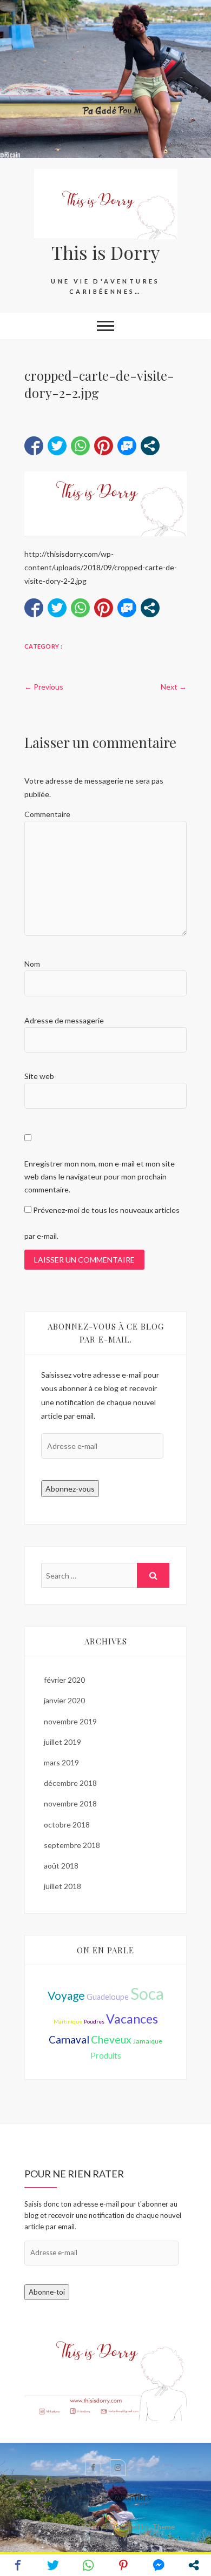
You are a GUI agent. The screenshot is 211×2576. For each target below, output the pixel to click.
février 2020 (64, 1680)
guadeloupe (108, 1997)
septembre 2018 (72, 1845)
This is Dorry (105, 252)
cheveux (111, 2039)
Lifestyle (76, 2498)
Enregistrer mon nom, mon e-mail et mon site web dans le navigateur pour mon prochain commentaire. (100, 1176)
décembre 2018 (70, 1783)
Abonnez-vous (70, 1489)
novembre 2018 (70, 1803)
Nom (32, 964)
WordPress (141, 2538)
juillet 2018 (62, 1886)
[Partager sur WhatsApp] (80, 446)
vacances (132, 2019)
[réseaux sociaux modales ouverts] (150, 446)
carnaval (69, 2039)
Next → (174, 687)
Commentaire (47, 814)
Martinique (68, 2021)
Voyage (66, 1995)
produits (106, 2056)
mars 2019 (61, 1762)
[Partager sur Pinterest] (104, 446)
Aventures (132, 2498)
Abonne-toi (47, 2292)
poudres (94, 2021)
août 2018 (61, 1866)
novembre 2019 (70, 1721)
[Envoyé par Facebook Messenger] (127, 446)
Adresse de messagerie (64, 1020)
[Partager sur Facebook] (34, 446)
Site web (39, 1076)
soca (147, 1993)
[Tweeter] (57, 446)
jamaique (148, 2041)
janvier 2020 (64, 1700)
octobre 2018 (67, 1825)
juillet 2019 (62, 1742)
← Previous (44, 687)
